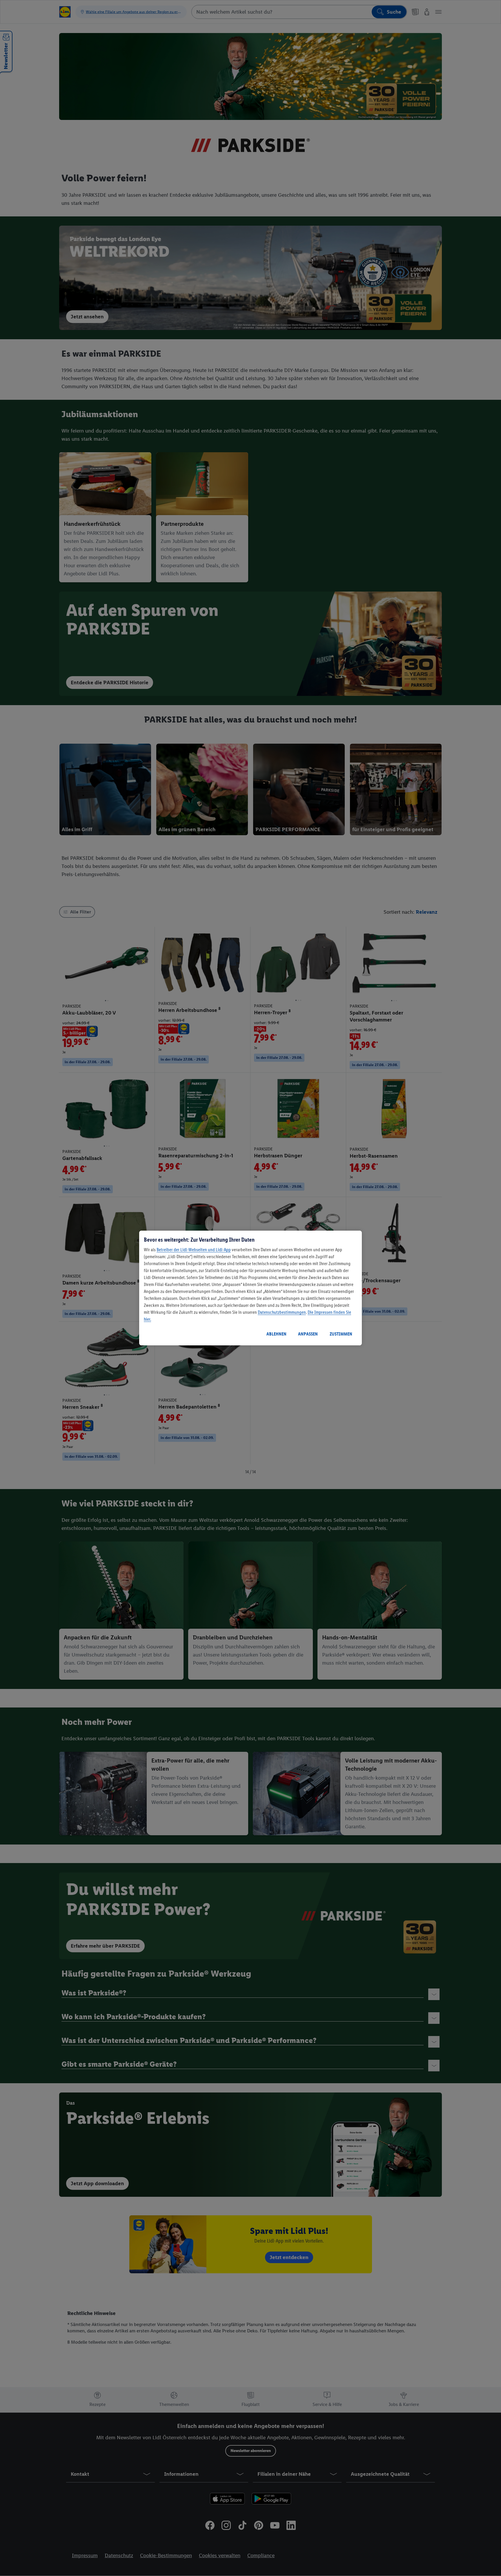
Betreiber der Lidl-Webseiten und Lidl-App (194, 1250)
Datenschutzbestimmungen (282, 1312)
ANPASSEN (308, 1334)
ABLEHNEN (276, 1334)
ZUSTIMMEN (341, 1334)
